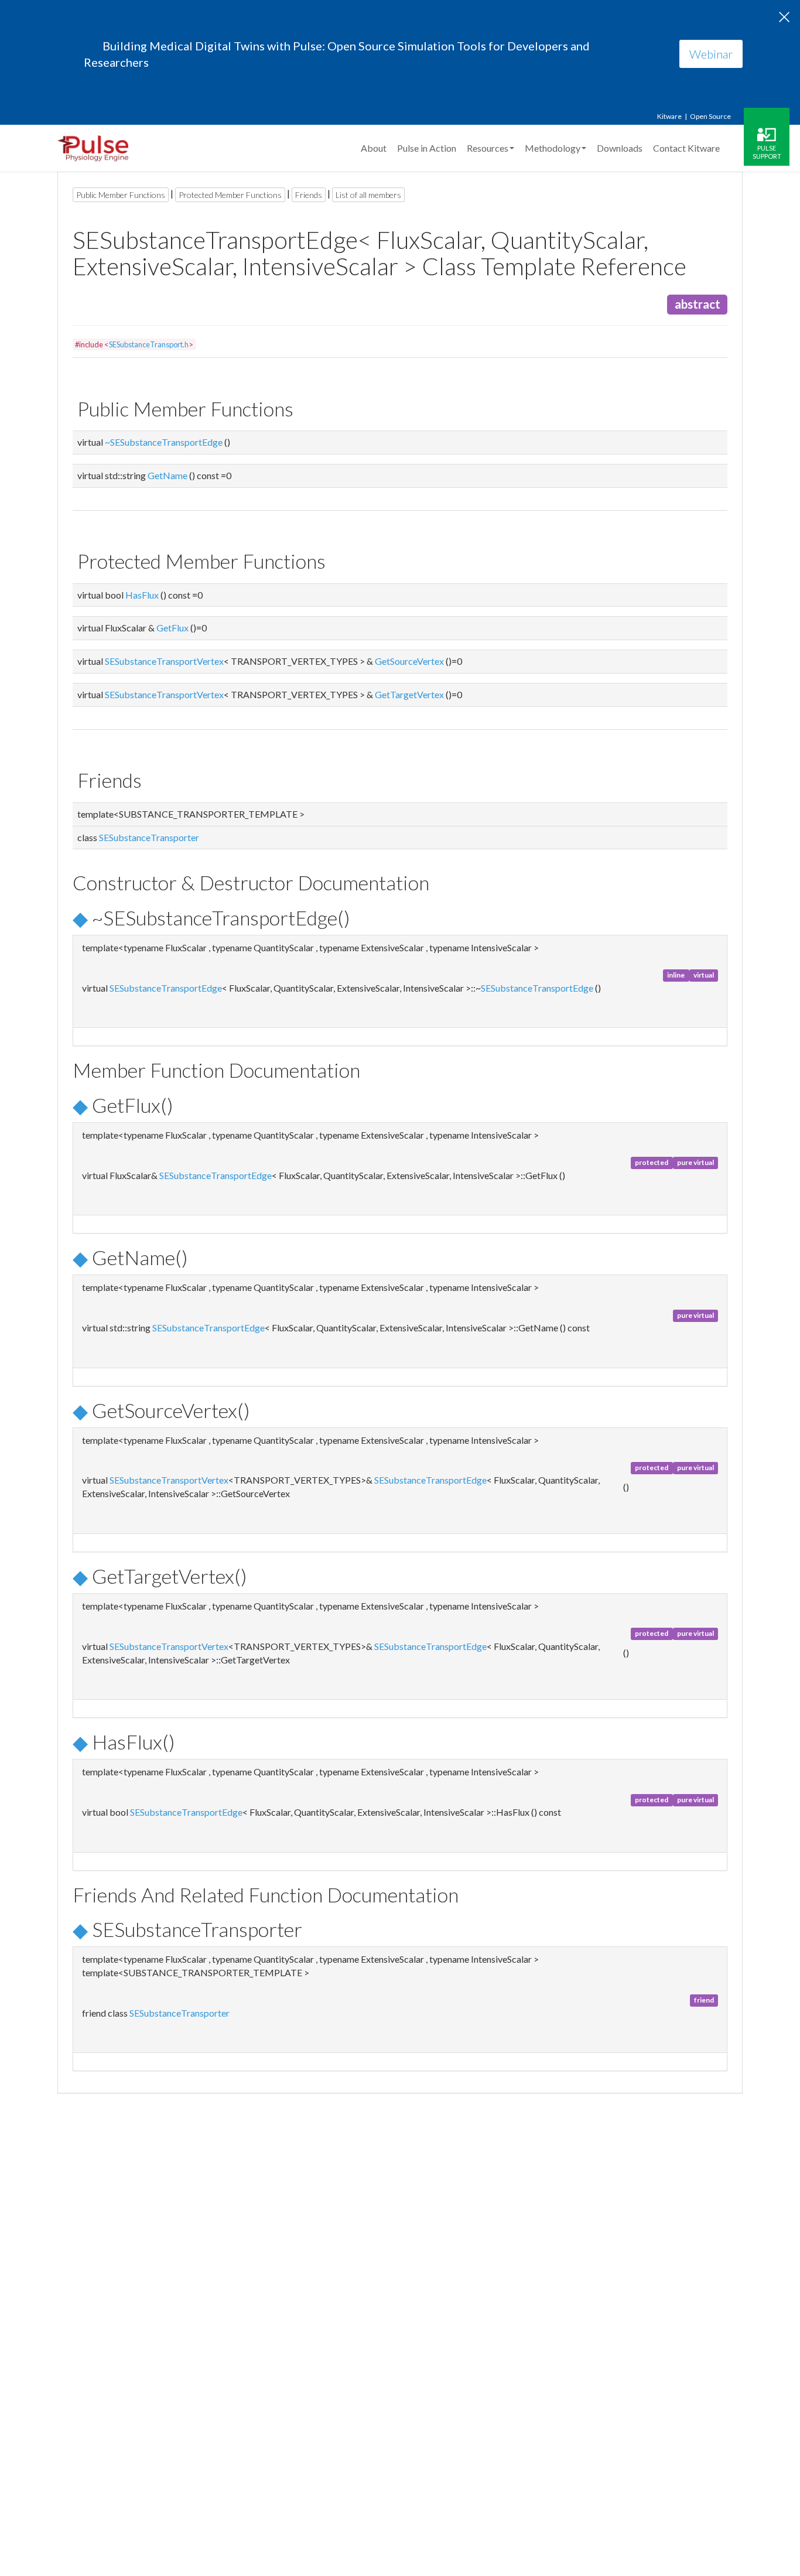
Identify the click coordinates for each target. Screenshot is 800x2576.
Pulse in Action (427, 148)
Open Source (710, 116)
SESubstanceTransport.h (149, 344)
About (374, 148)
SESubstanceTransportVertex (164, 661)
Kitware (669, 116)
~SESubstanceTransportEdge (164, 442)
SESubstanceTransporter (149, 837)
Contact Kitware (686, 148)
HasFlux (142, 595)
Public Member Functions (121, 195)
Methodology (553, 148)
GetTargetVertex (409, 694)
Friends (309, 195)
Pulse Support (767, 152)
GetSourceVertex (409, 661)
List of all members (368, 195)
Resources (488, 148)
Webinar (711, 54)
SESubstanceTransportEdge (166, 988)
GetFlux (172, 628)
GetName (167, 475)
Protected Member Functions (230, 195)
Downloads (620, 148)
